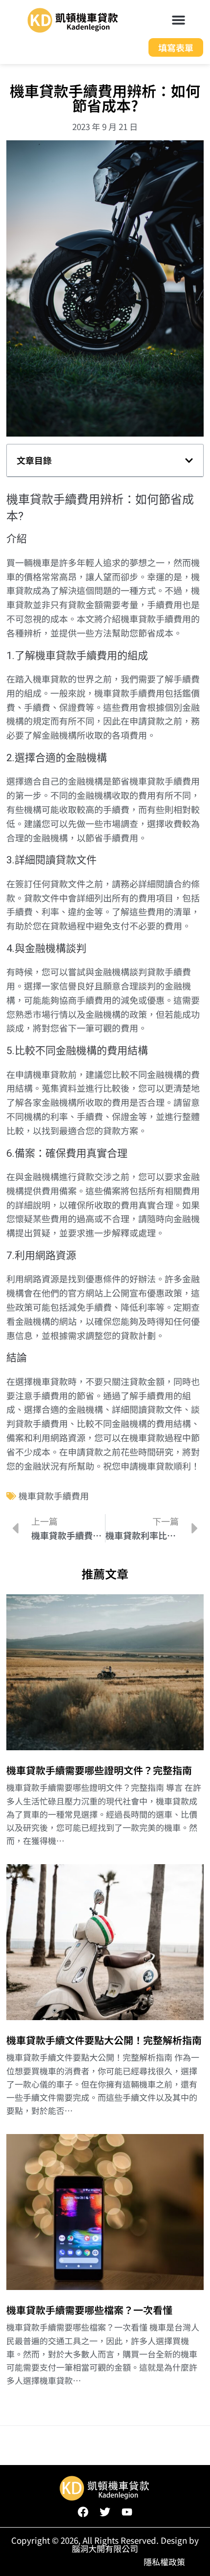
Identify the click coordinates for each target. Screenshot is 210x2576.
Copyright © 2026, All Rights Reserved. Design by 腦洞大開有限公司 (105, 2544)
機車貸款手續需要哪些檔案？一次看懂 (89, 2310)
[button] (179, 20)
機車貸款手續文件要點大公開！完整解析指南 (104, 2040)
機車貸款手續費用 (54, 1496)
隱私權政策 (164, 2562)
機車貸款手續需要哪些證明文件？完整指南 (99, 1770)
